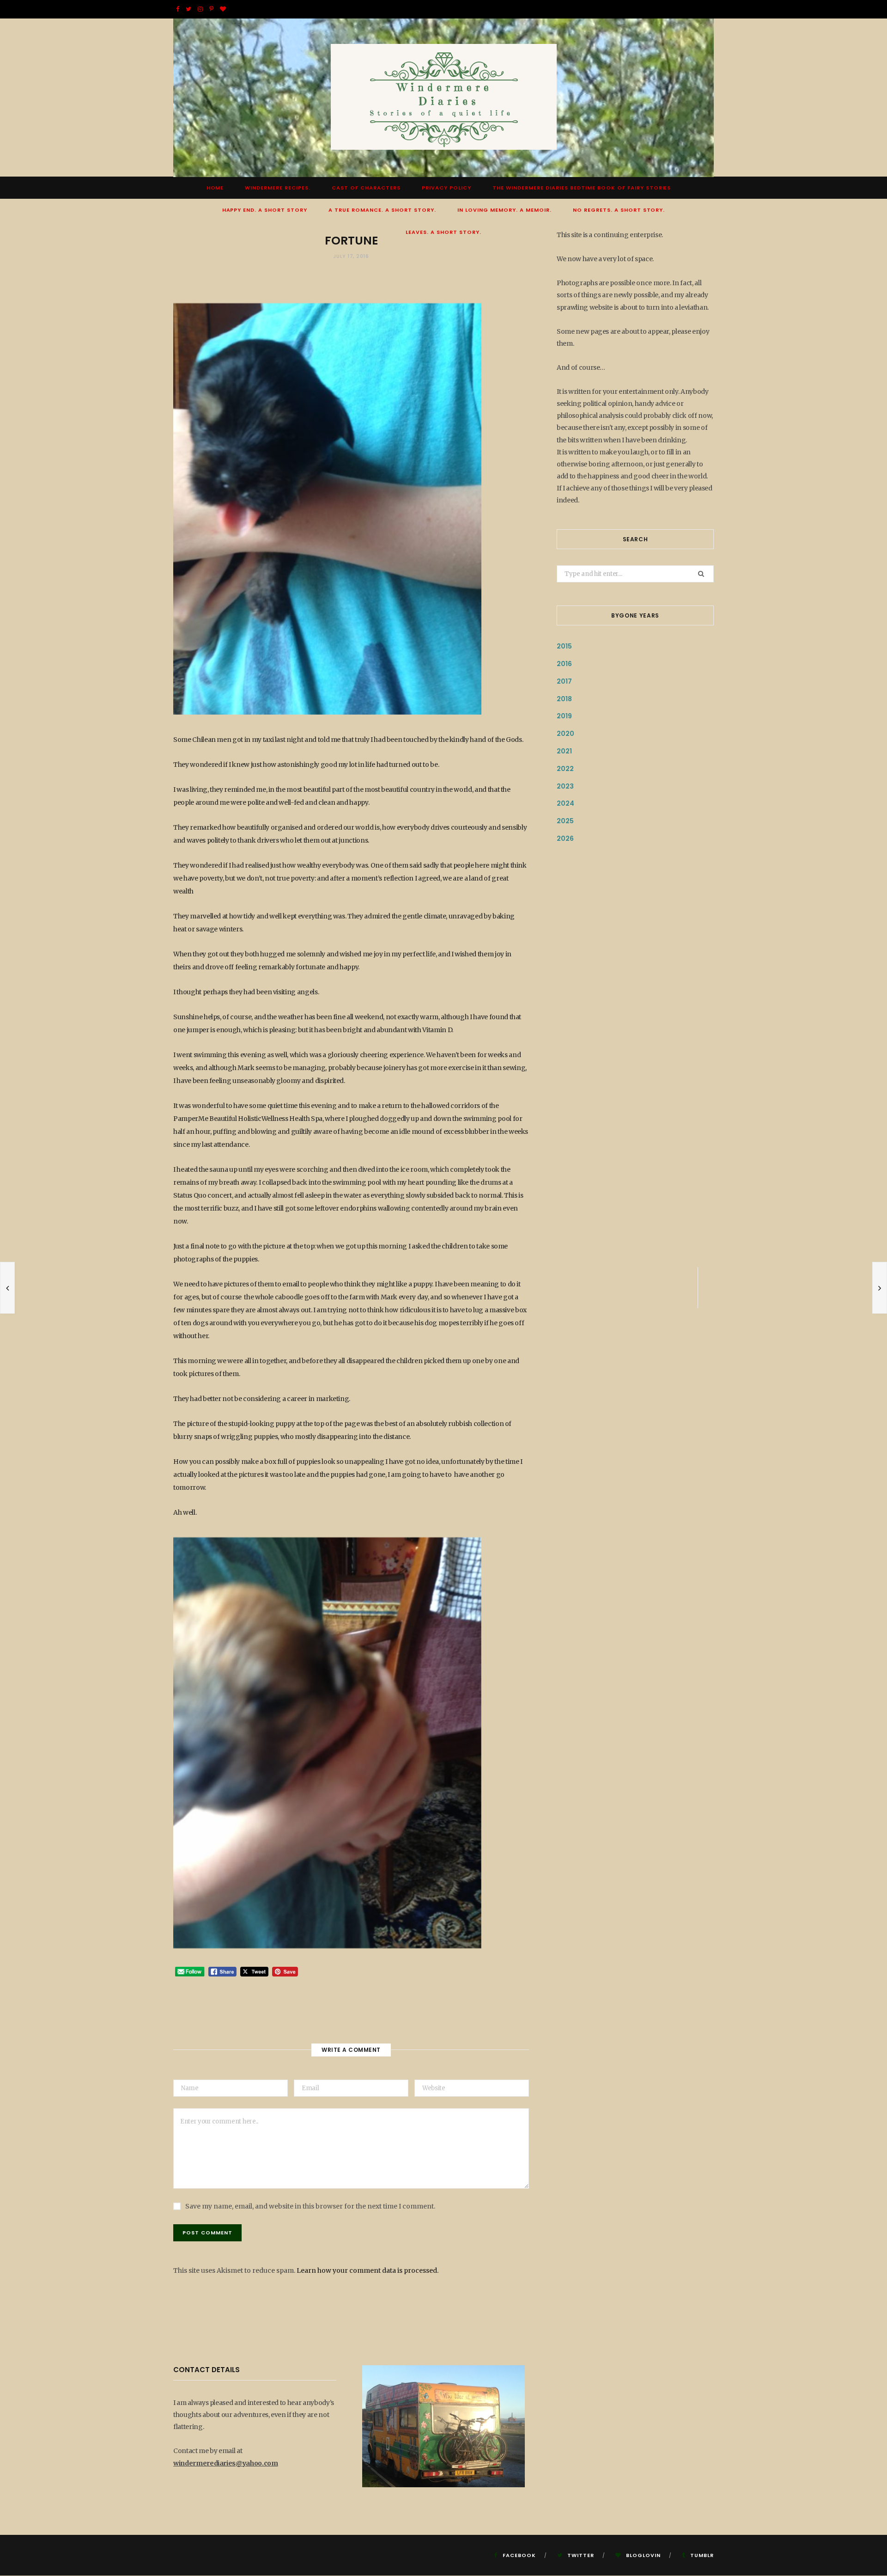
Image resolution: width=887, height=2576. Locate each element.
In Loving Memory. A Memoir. (504, 210)
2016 (564, 664)
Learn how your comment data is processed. (368, 2270)
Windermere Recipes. (278, 188)
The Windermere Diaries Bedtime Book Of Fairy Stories (582, 188)
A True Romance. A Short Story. (382, 210)
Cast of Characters (366, 188)
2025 (565, 821)
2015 (564, 646)
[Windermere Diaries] (444, 98)
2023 (565, 786)
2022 (565, 769)
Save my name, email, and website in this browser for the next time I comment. (310, 2206)
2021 (564, 751)
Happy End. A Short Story (265, 210)
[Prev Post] (7, 1288)
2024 (565, 803)
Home (215, 188)
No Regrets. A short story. (619, 210)
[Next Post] (880, 1288)
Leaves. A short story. (443, 232)
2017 (564, 681)
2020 (565, 734)
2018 (564, 699)
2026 (565, 838)
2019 (564, 716)
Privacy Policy (447, 188)
